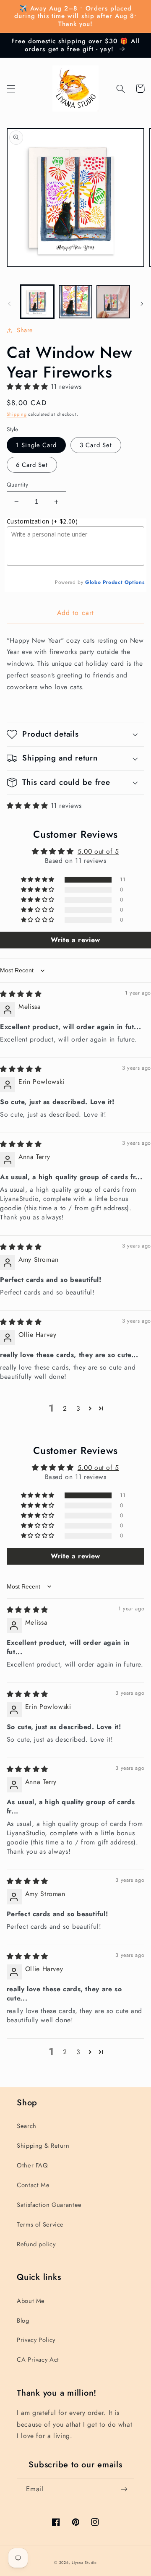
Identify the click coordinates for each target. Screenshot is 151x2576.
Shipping (17, 414)
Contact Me (33, 2185)
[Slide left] (9, 304)
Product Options (124, 582)
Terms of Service (40, 2224)
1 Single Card (36, 445)
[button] (11, 89)
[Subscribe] (124, 2489)
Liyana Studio (84, 2563)
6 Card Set (32, 465)
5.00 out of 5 (98, 851)
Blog (23, 2321)
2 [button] (65, 1408)
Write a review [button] (75, 940)
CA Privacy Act (38, 2360)
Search (27, 2126)
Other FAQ (33, 2165)
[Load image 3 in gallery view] (113, 302)
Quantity (17, 484)
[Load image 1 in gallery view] (37, 302)
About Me (31, 2301)
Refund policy (36, 2244)
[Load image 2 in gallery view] (75, 302)
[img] (21, 994)
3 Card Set (96, 445)
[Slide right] (142, 304)
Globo (93, 582)
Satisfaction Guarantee (49, 2205)
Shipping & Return (43, 2146)
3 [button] (78, 1408)
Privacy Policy (36, 2340)
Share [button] (25, 330)
